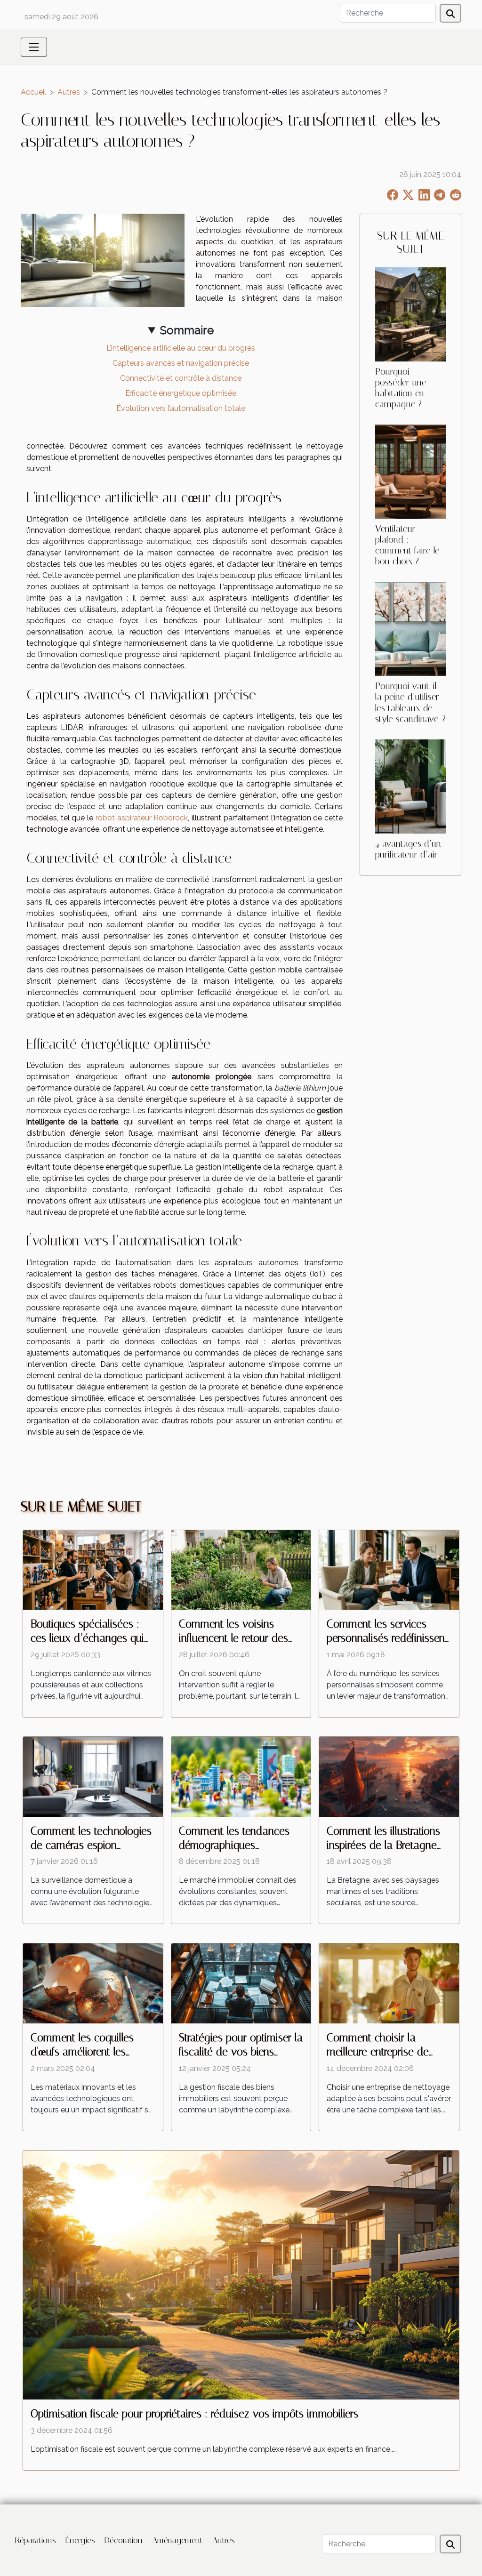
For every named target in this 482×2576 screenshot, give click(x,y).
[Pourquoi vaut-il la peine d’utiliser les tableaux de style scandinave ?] (410, 629)
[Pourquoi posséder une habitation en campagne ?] (410, 314)
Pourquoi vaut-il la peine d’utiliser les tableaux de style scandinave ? (410, 702)
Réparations (36, 2540)
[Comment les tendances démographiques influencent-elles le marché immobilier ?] (241, 1776)
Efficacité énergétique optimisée (181, 393)
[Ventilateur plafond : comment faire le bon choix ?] (410, 471)
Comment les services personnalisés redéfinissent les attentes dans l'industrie (388, 1638)
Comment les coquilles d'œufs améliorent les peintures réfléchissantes (86, 2052)
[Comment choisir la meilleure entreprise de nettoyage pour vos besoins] (389, 1983)
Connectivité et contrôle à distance (181, 378)
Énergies (80, 2540)
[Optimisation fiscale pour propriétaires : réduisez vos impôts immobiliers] (241, 2275)
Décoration (124, 2540)
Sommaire (187, 330)
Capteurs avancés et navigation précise (181, 363)
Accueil (33, 92)
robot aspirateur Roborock (142, 818)
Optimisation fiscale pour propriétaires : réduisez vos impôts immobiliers (194, 2414)
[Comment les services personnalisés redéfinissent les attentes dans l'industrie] (389, 1569)
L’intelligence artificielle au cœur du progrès (181, 348)
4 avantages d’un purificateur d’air (408, 849)
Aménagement (177, 2540)
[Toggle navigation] (34, 47)
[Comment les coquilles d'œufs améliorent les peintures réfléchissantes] (93, 1983)
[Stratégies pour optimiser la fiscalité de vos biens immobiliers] (241, 1983)
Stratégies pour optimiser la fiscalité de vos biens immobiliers (241, 2052)
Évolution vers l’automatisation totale (181, 408)
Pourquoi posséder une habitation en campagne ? (401, 388)
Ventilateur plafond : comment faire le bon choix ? (407, 545)
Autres (69, 92)
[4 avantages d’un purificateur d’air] (410, 786)
